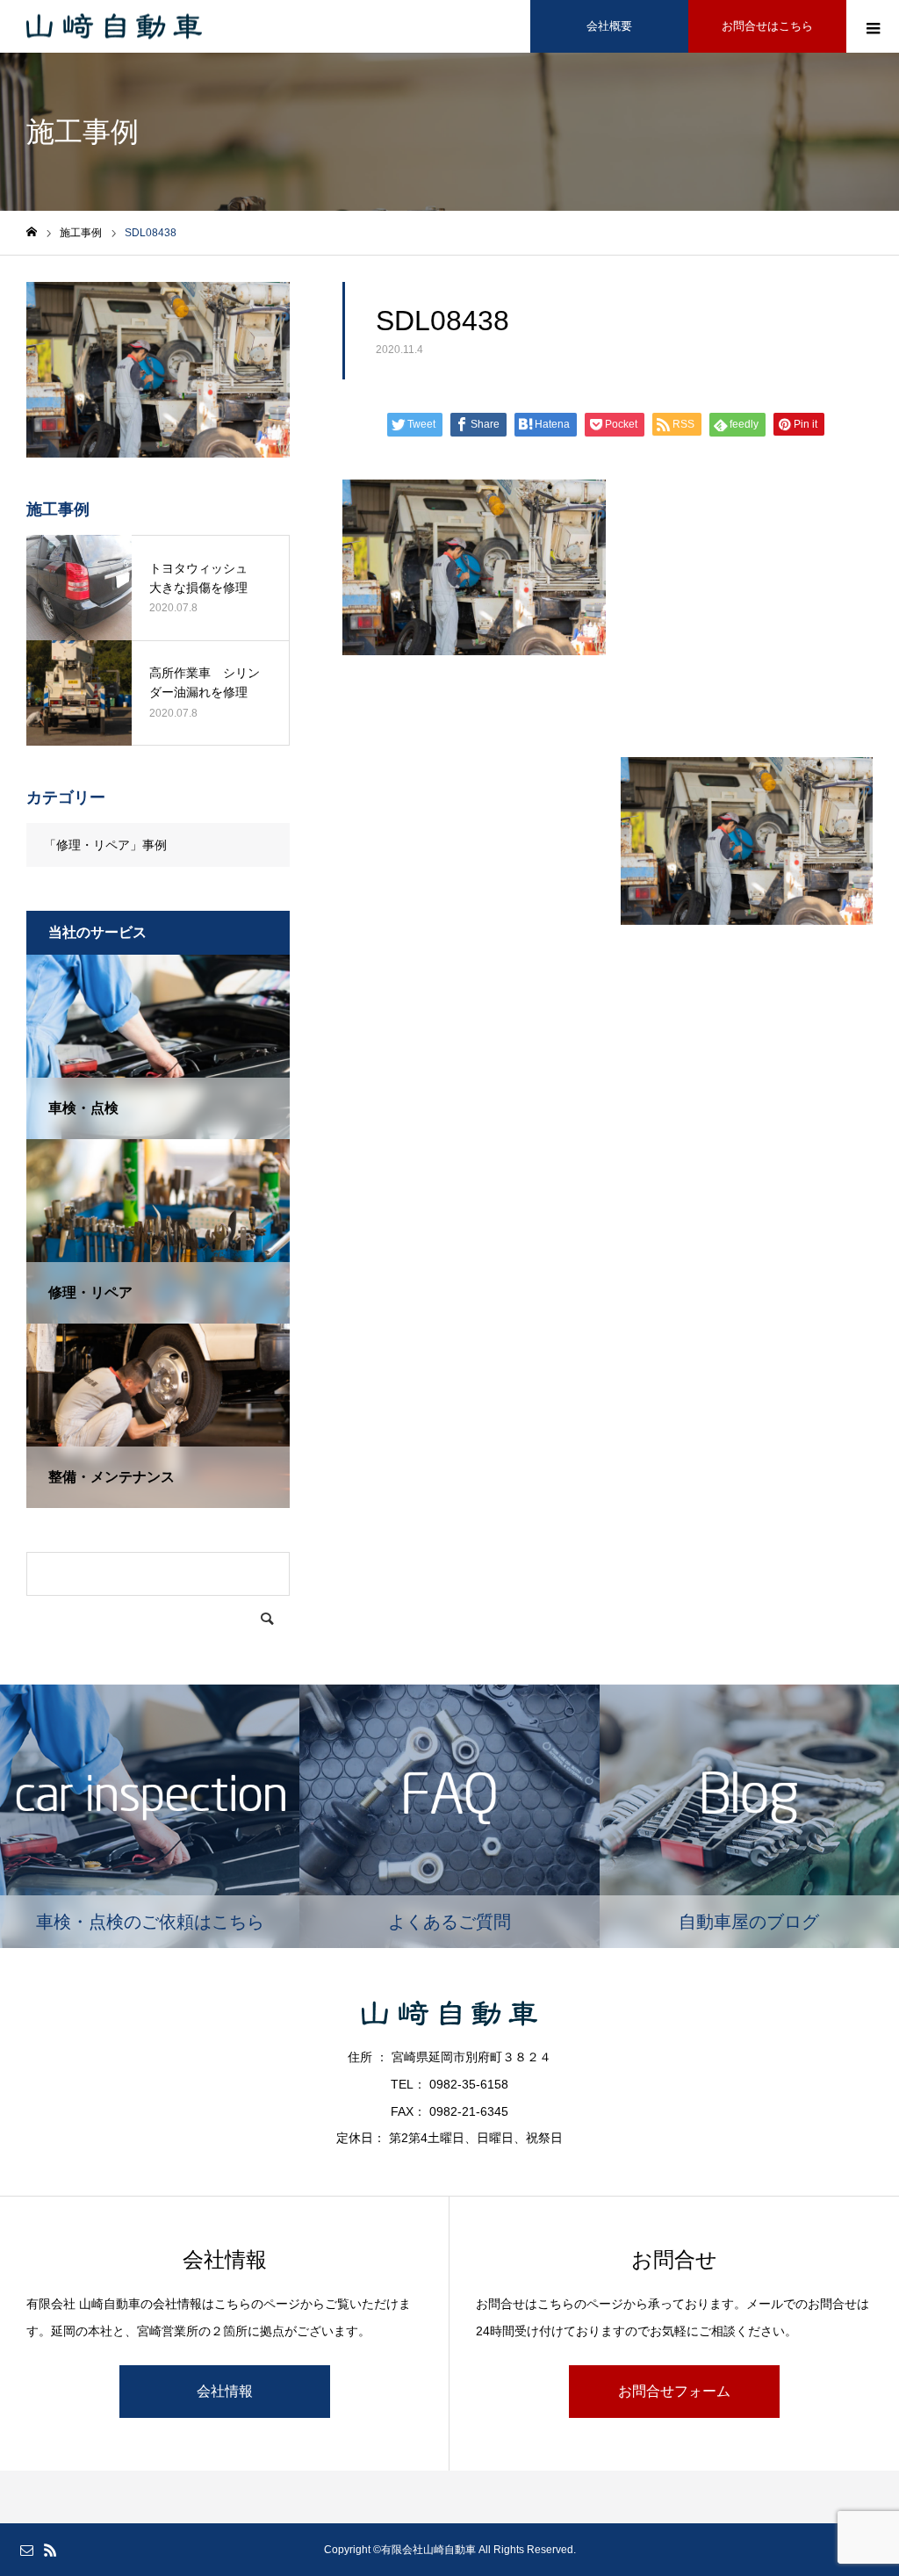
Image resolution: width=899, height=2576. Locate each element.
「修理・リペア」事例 (105, 845)
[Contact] (26, 2550)
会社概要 (609, 26)
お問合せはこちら (767, 26)
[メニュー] (873, 26)
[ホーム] (32, 232)
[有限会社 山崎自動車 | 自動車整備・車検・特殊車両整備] (114, 27)
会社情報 (225, 2391)
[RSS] (50, 2550)
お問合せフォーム (674, 2391)
